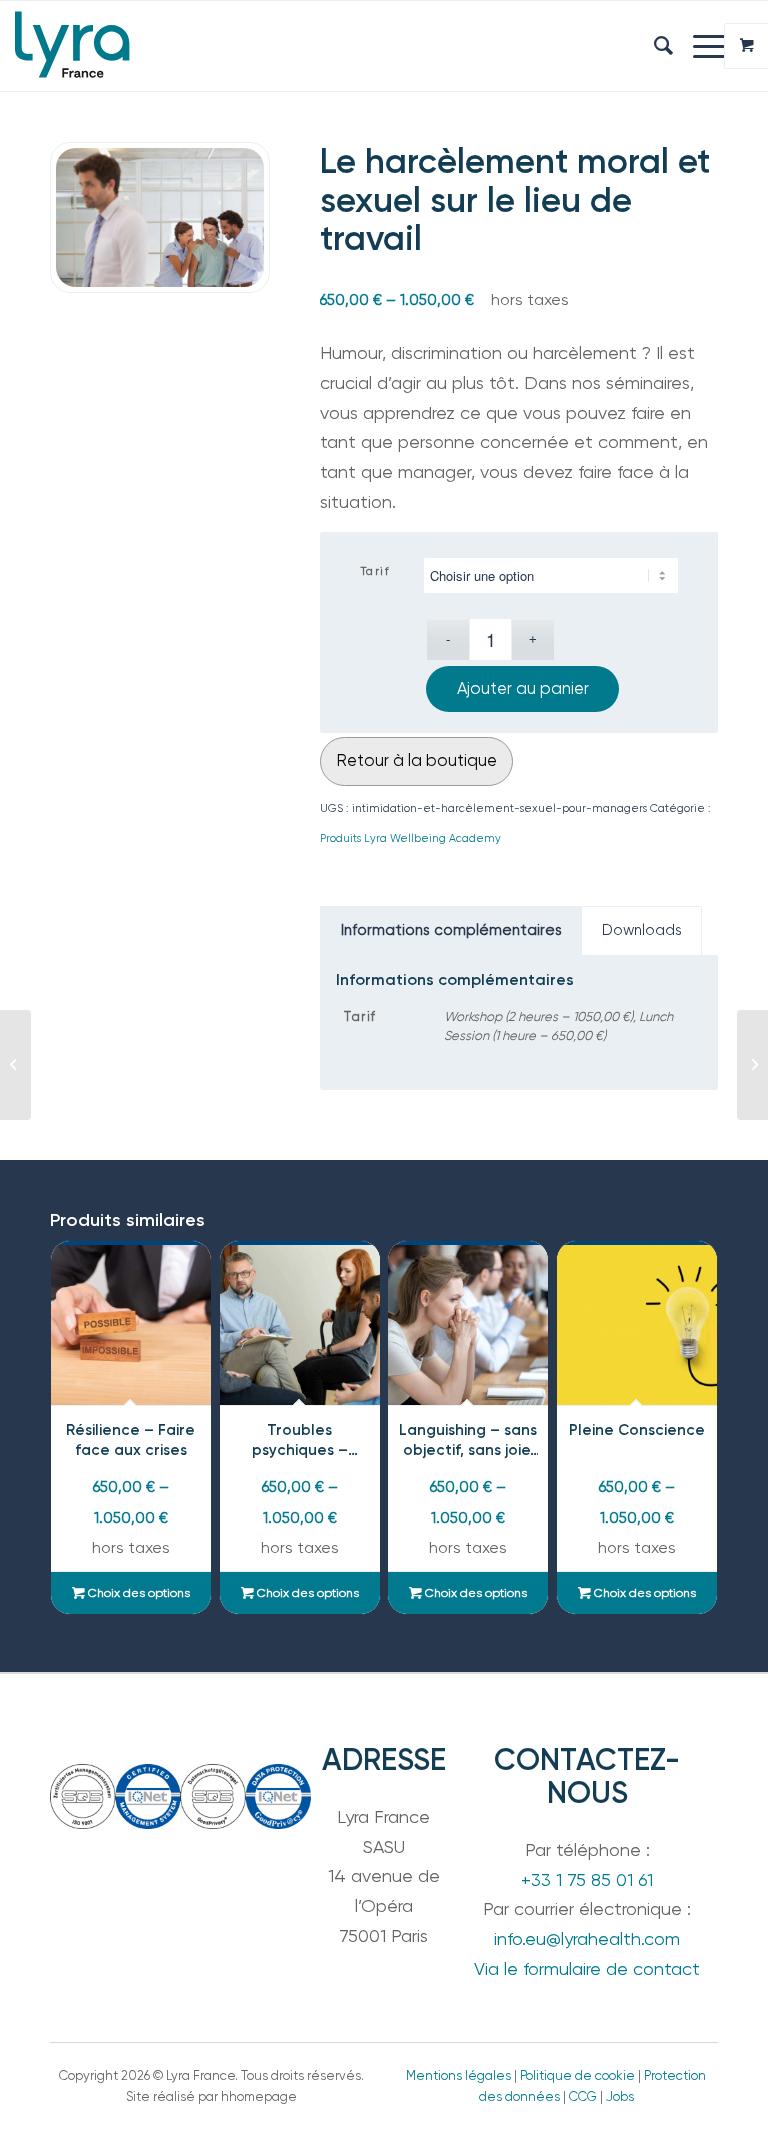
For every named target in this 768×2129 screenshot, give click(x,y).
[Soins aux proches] (752, 1065)
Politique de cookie (577, 2075)
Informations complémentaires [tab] (451, 930)
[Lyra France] (75, 46)
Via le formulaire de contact (587, 1968)
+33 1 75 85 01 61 (587, 1879)
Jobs (620, 2096)
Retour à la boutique (417, 760)
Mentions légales (458, 2075)
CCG (583, 2096)
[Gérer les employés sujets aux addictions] (15, 1065)
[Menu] (700, 46)
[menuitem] (653, 46)
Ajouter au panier (523, 688)
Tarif (375, 571)
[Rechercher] (653, 46)
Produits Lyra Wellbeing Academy (410, 838)
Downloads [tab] (642, 930)
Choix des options (137, 1593)
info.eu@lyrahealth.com (587, 1938)
